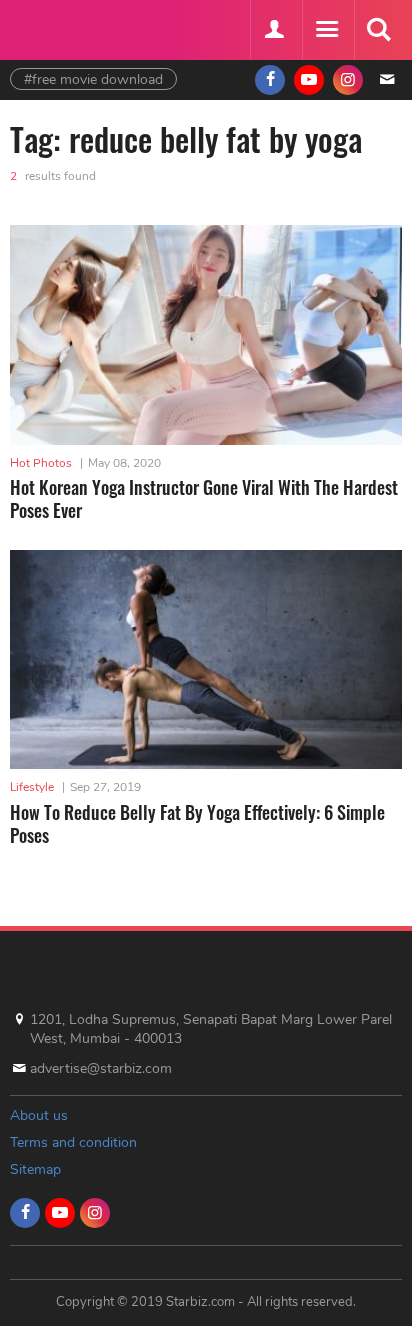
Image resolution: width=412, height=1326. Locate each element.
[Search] (378, 30)
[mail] (387, 80)
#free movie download (93, 79)
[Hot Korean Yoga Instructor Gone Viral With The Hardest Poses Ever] (206, 335)
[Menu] (326, 30)
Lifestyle (32, 787)
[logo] (60, 27)
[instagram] (348, 80)
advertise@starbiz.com (101, 1068)
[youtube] (309, 80)
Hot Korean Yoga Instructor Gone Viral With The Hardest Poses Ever (204, 498)
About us (39, 1115)
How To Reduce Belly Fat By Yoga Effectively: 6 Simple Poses (197, 823)
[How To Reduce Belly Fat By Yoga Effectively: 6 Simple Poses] (206, 660)
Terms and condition (73, 1142)
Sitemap (35, 1169)
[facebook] (270, 80)
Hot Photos (41, 463)
